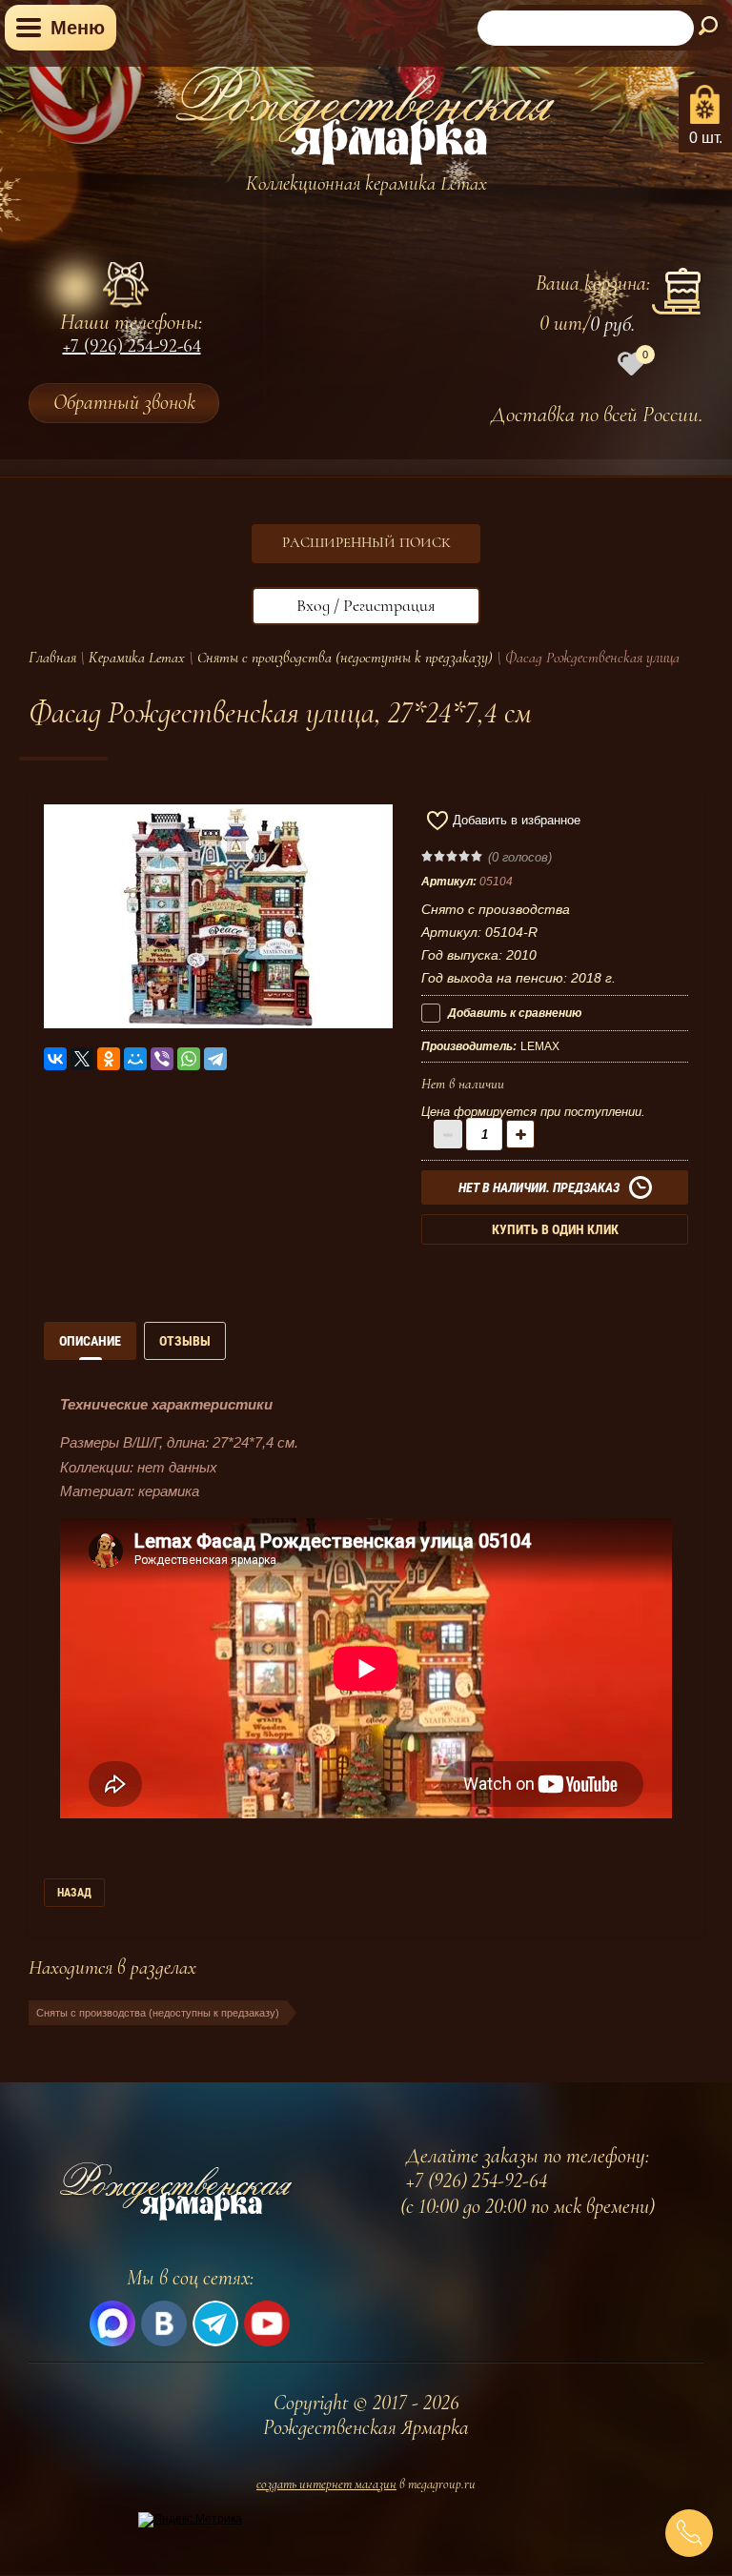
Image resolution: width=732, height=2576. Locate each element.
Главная (52, 658)
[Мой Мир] (135, 1059)
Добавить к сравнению (513, 1013)
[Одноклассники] (109, 1059)
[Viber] (162, 1059)
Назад (74, 1893)
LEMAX (540, 1046)
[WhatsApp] (189, 1059)
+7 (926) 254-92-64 (132, 348)
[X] (82, 1059)
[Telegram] (215, 1059)
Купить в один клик (555, 1229)
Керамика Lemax (137, 658)
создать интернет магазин (326, 2484)
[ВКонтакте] (55, 1059)
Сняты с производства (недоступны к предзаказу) (345, 658)
